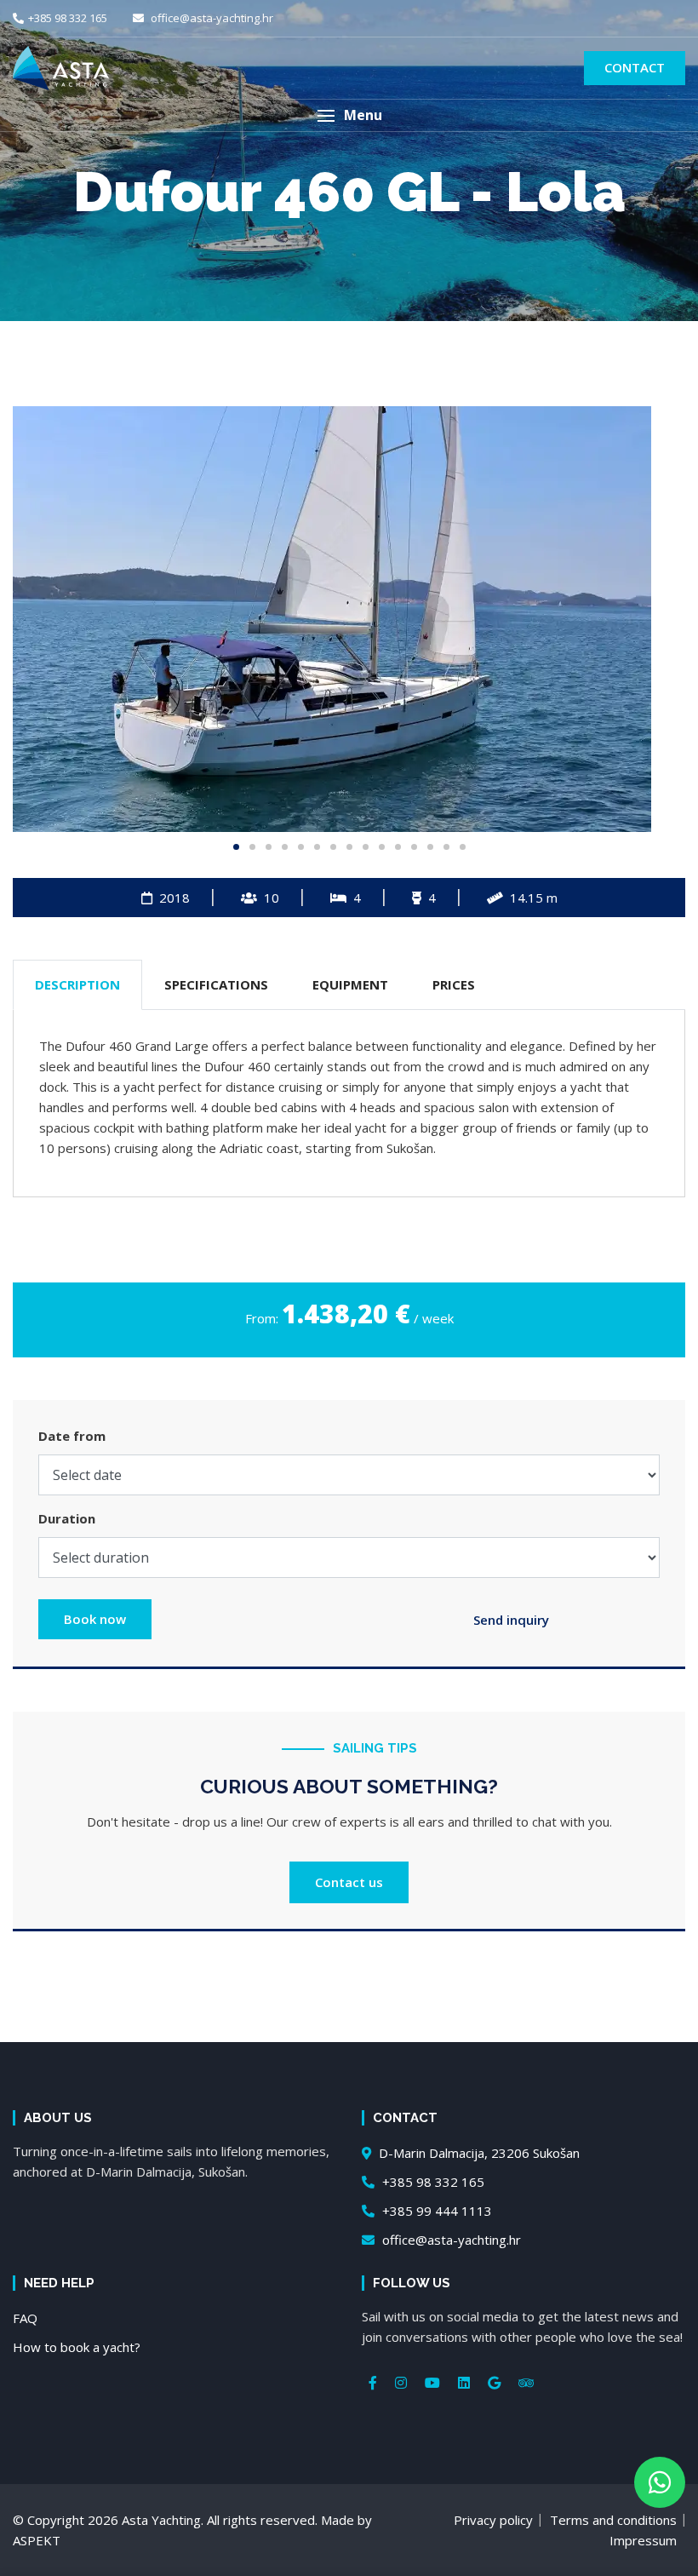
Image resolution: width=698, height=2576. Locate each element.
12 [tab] (414, 847)
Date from (72, 1436)
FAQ (25, 2318)
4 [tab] (285, 847)
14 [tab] (446, 847)
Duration (67, 1518)
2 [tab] (252, 847)
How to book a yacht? (77, 2347)
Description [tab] (77, 984)
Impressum (643, 2540)
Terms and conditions (613, 2520)
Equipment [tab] (350, 984)
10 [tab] (382, 847)
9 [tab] (366, 847)
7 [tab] (333, 847)
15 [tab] (463, 847)
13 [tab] (430, 847)
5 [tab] (301, 847)
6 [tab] (317, 847)
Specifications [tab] (216, 984)
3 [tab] (269, 847)
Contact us (349, 1882)
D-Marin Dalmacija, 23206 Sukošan (478, 2153)
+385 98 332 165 (68, 18)
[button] (349, 115)
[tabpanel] (349, 619)
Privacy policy (493, 2520)
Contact (635, 67)
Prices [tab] (454, 984)
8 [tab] (349, 847)
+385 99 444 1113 (435, 2211)
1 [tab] (236, 847)
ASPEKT (37, 2540)
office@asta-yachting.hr (211, 18)
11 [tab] (398, 847)
